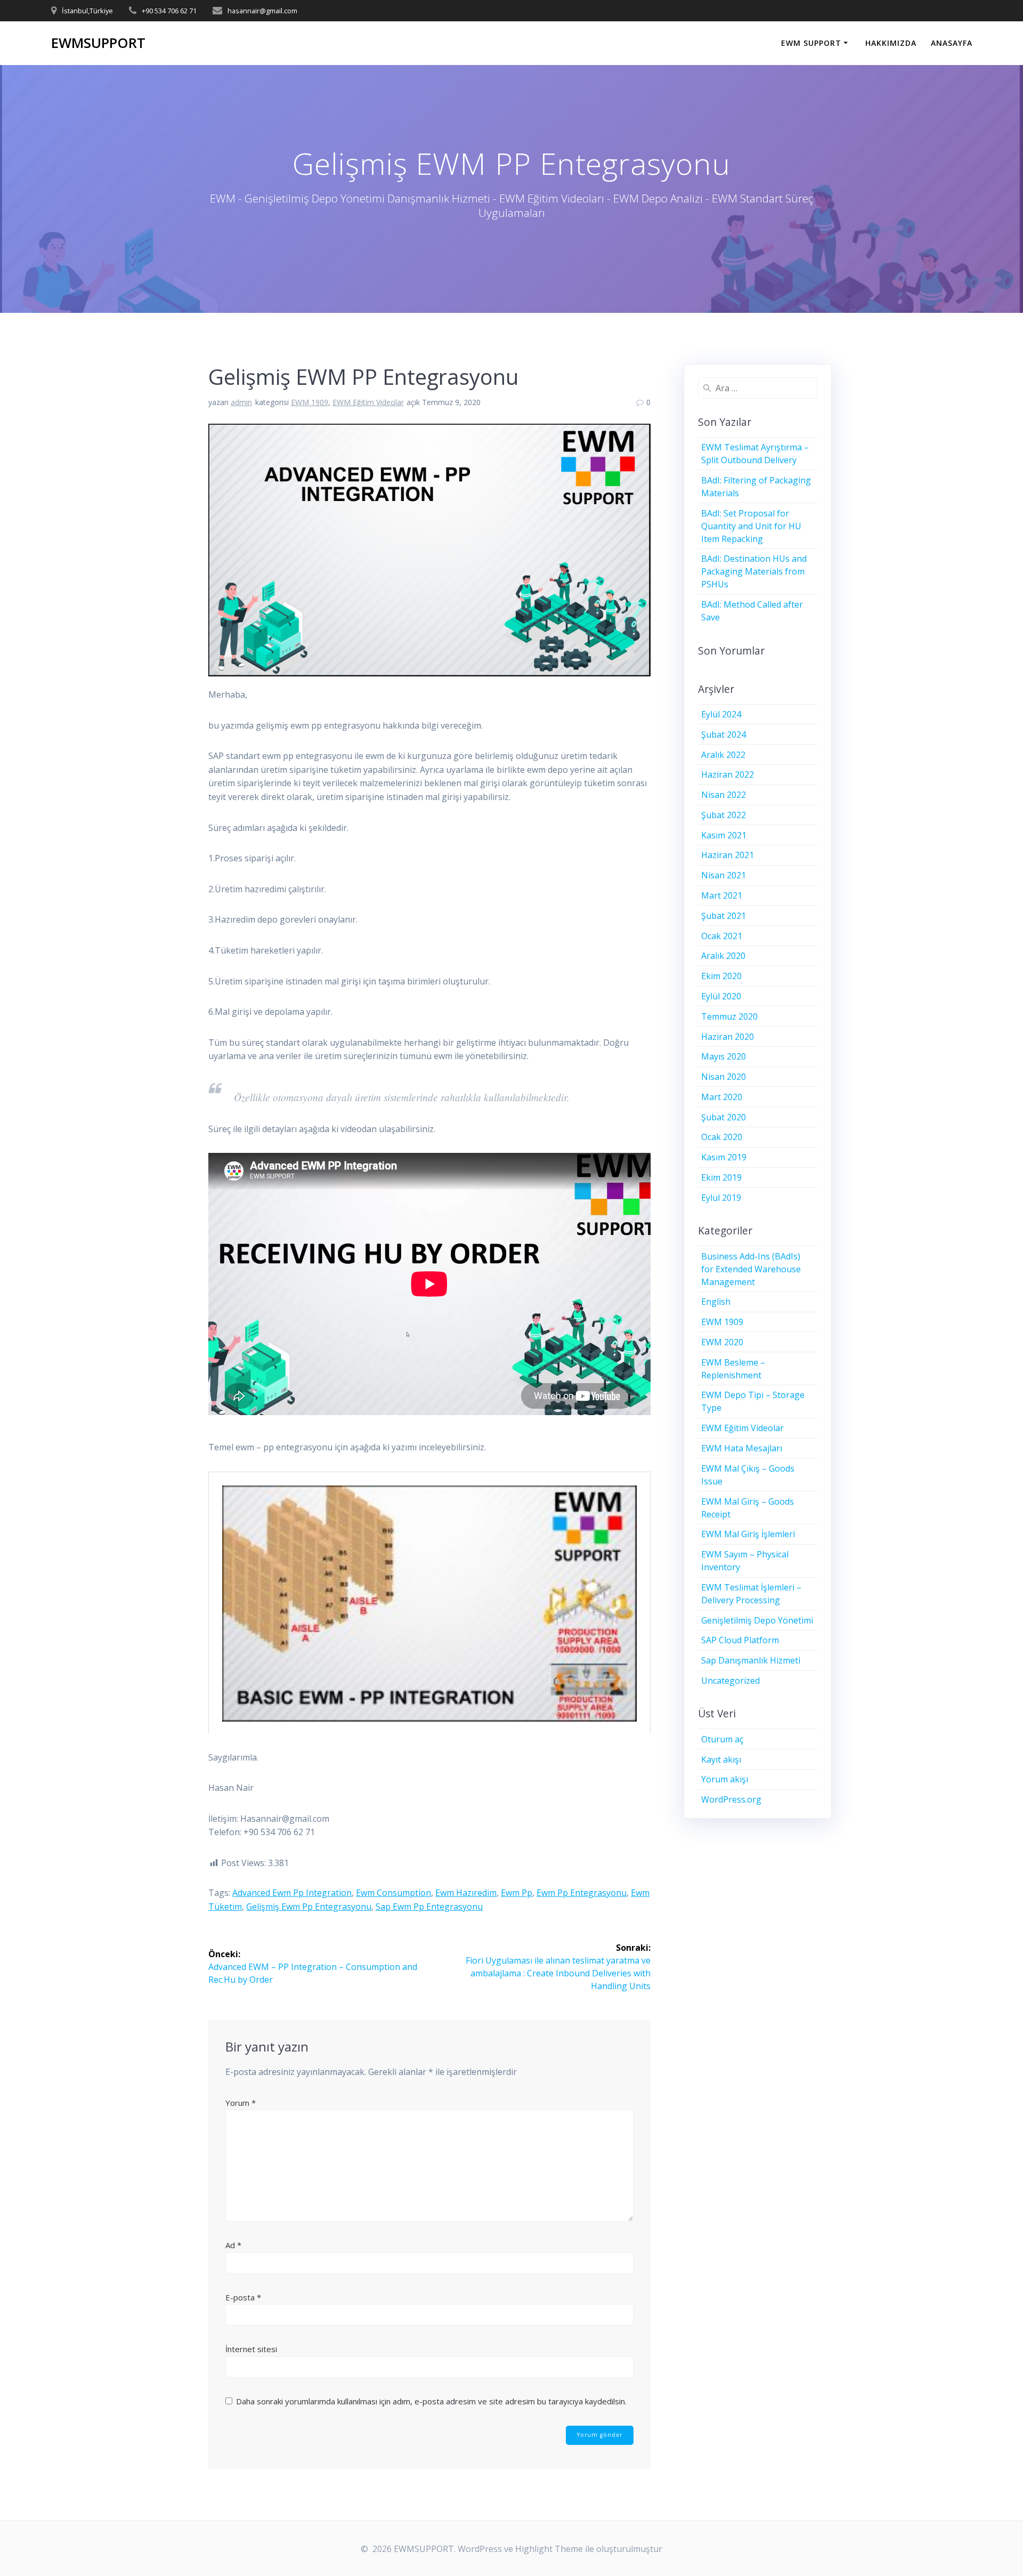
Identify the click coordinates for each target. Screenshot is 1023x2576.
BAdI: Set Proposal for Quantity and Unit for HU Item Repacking (751, 526)
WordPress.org (731, 1799)
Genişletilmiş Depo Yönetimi (757, 1620)
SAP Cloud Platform (740, 1640)
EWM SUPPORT (811, 43)
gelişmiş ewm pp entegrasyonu (309, 1907)
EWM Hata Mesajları (742, 1448)
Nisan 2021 (724, 875)
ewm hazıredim (466, 1893)
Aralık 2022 (723, 755)
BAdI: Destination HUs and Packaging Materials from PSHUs (754, 571)
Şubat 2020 (724, 1117)
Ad (233, 2245)
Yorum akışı (725, 1779)
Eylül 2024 (721, 714)
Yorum (241, 2103)
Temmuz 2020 (729, 1016)
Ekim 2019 (721, 1177)
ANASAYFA (952, 43)
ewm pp (517, 1893)
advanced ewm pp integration (292, 1893)
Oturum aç (722, 1739)
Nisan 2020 (724, 1077)
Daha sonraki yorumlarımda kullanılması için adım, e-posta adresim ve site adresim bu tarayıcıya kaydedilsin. (431, 2401)
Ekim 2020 (721, 976)
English (716, 1302)
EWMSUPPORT (98, 43)
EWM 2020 (722, 1342)
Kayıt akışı (721, 1759)
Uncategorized (730, 1681)
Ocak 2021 (722, 936)
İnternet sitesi (251, 2349)
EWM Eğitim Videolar (368, 402)
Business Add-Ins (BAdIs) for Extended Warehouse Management (751, 1269)
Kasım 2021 (724, 835)
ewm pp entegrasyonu (582, 1893)
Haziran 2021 (728, 855)
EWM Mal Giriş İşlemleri (748, 1534)
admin (241, 402)
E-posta (243, 2297)
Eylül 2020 (721, 996)
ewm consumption (393, 1893)
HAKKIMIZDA (891, 43)
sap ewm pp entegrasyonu (429, 1907)
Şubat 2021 (724, 916)
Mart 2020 (722, 1097)
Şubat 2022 (724, 815)
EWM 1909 (310, 402)
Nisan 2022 (724, 795)
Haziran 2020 (728, 1037)
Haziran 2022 (728, 774)
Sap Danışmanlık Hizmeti (751, 1660)
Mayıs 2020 (724, 1056)
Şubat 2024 (724, 734)
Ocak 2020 (722, 1137)
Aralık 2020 (723, 956)
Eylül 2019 (721, 1198)
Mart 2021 (722, 895)
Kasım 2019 (724, 1157)
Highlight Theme (549, 2549)
